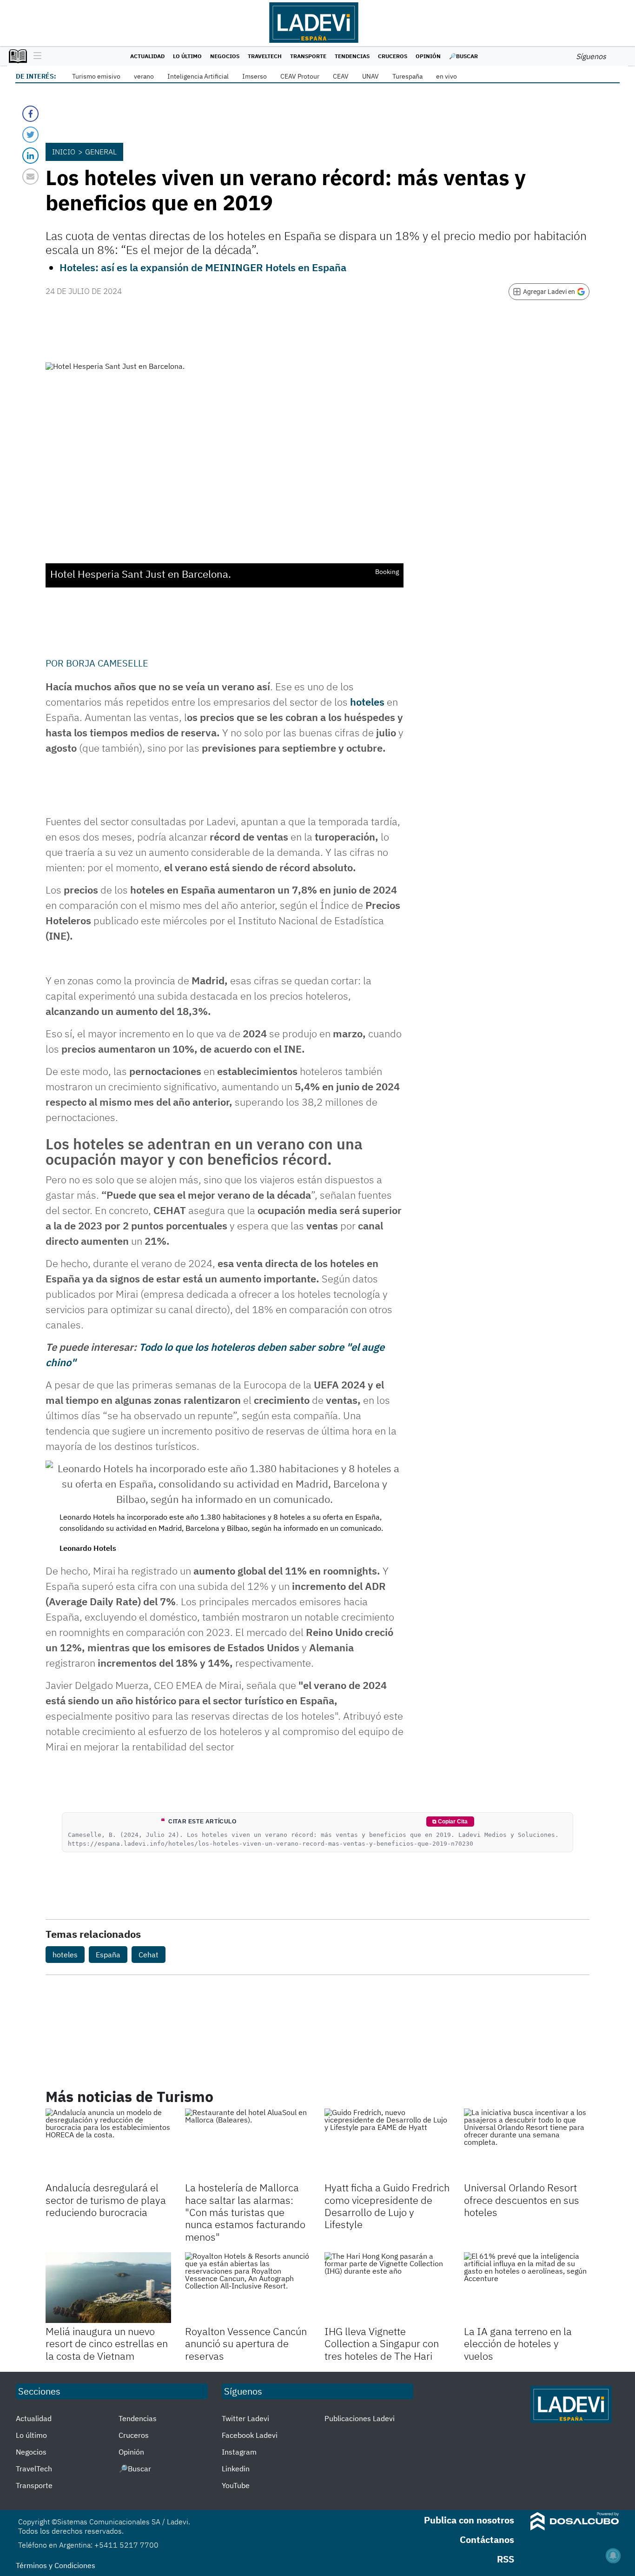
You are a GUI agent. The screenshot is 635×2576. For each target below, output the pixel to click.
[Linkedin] (30, 156)
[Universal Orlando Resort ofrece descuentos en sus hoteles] (527, 2144)
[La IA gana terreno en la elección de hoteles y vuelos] (527, 2288)
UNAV (370, 76)
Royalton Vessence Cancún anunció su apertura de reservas (246, 2343)
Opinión (428, 56)
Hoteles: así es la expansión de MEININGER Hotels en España (203, 267)
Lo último (187, 56)
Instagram (239, 2452)
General (101, 152)
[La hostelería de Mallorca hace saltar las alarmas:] (248, 2144)
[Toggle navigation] (35, 56)
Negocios (225, 56)
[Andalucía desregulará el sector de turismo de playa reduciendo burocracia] (108, 2144)
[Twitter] (30, 135)
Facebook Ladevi (250, 2435)
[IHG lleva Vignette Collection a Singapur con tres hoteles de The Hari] (387, 2288)
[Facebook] (30, 114)
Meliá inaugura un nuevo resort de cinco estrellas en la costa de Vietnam (107, 2343)
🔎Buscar (463, 56)
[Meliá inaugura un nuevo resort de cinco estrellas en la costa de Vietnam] (108, 2288)
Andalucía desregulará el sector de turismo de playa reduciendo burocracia (106, 2200)
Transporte (308, 56)
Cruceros (393, 56)
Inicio (64, 152)
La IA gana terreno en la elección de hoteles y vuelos (518, 2343)
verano (144, 76)
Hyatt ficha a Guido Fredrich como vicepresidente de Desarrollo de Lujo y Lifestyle (387, 2206)
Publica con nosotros (469, 2520)
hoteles (367, 702)
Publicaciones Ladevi (360, 2418)
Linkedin (236, 2469)
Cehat (149, 1955)
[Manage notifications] (613, 2556)
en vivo (446, 76)
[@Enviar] (30, 177)
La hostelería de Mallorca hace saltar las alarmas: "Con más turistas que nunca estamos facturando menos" (245, 2212)
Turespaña (407, 76)
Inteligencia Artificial (198, 76)
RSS (506, 2559)
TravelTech (265, 56)
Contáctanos (487, 2539)
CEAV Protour (300, 76)
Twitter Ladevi (245, 2418)
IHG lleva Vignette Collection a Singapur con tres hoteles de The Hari (382, 2343)
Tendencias (352, 56)
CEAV (341, 76)
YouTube (236, 2485)
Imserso (255, 76)
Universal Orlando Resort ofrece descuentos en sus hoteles (522, 2200)
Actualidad (147, 56)
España (108, 1955)
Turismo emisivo (96, 76)
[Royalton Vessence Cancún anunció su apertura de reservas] (248, 2288)
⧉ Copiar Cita (450, 1822)
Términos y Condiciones (56, 2565)
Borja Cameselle (107, 663)
